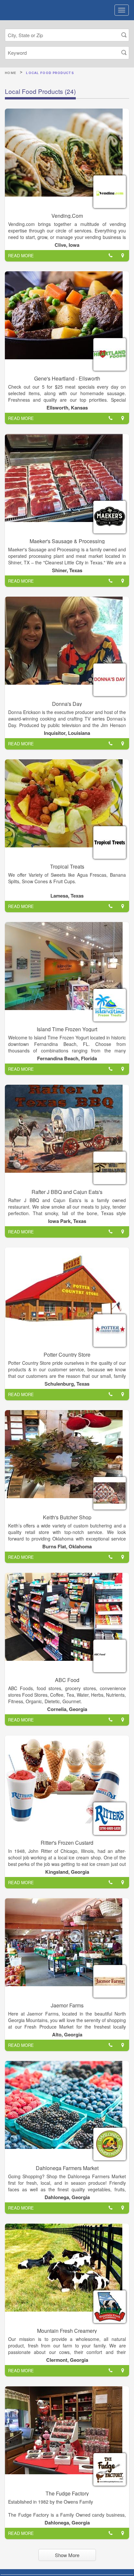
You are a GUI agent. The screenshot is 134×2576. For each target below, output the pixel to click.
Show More (67, 2555)
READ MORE (21, 255)
